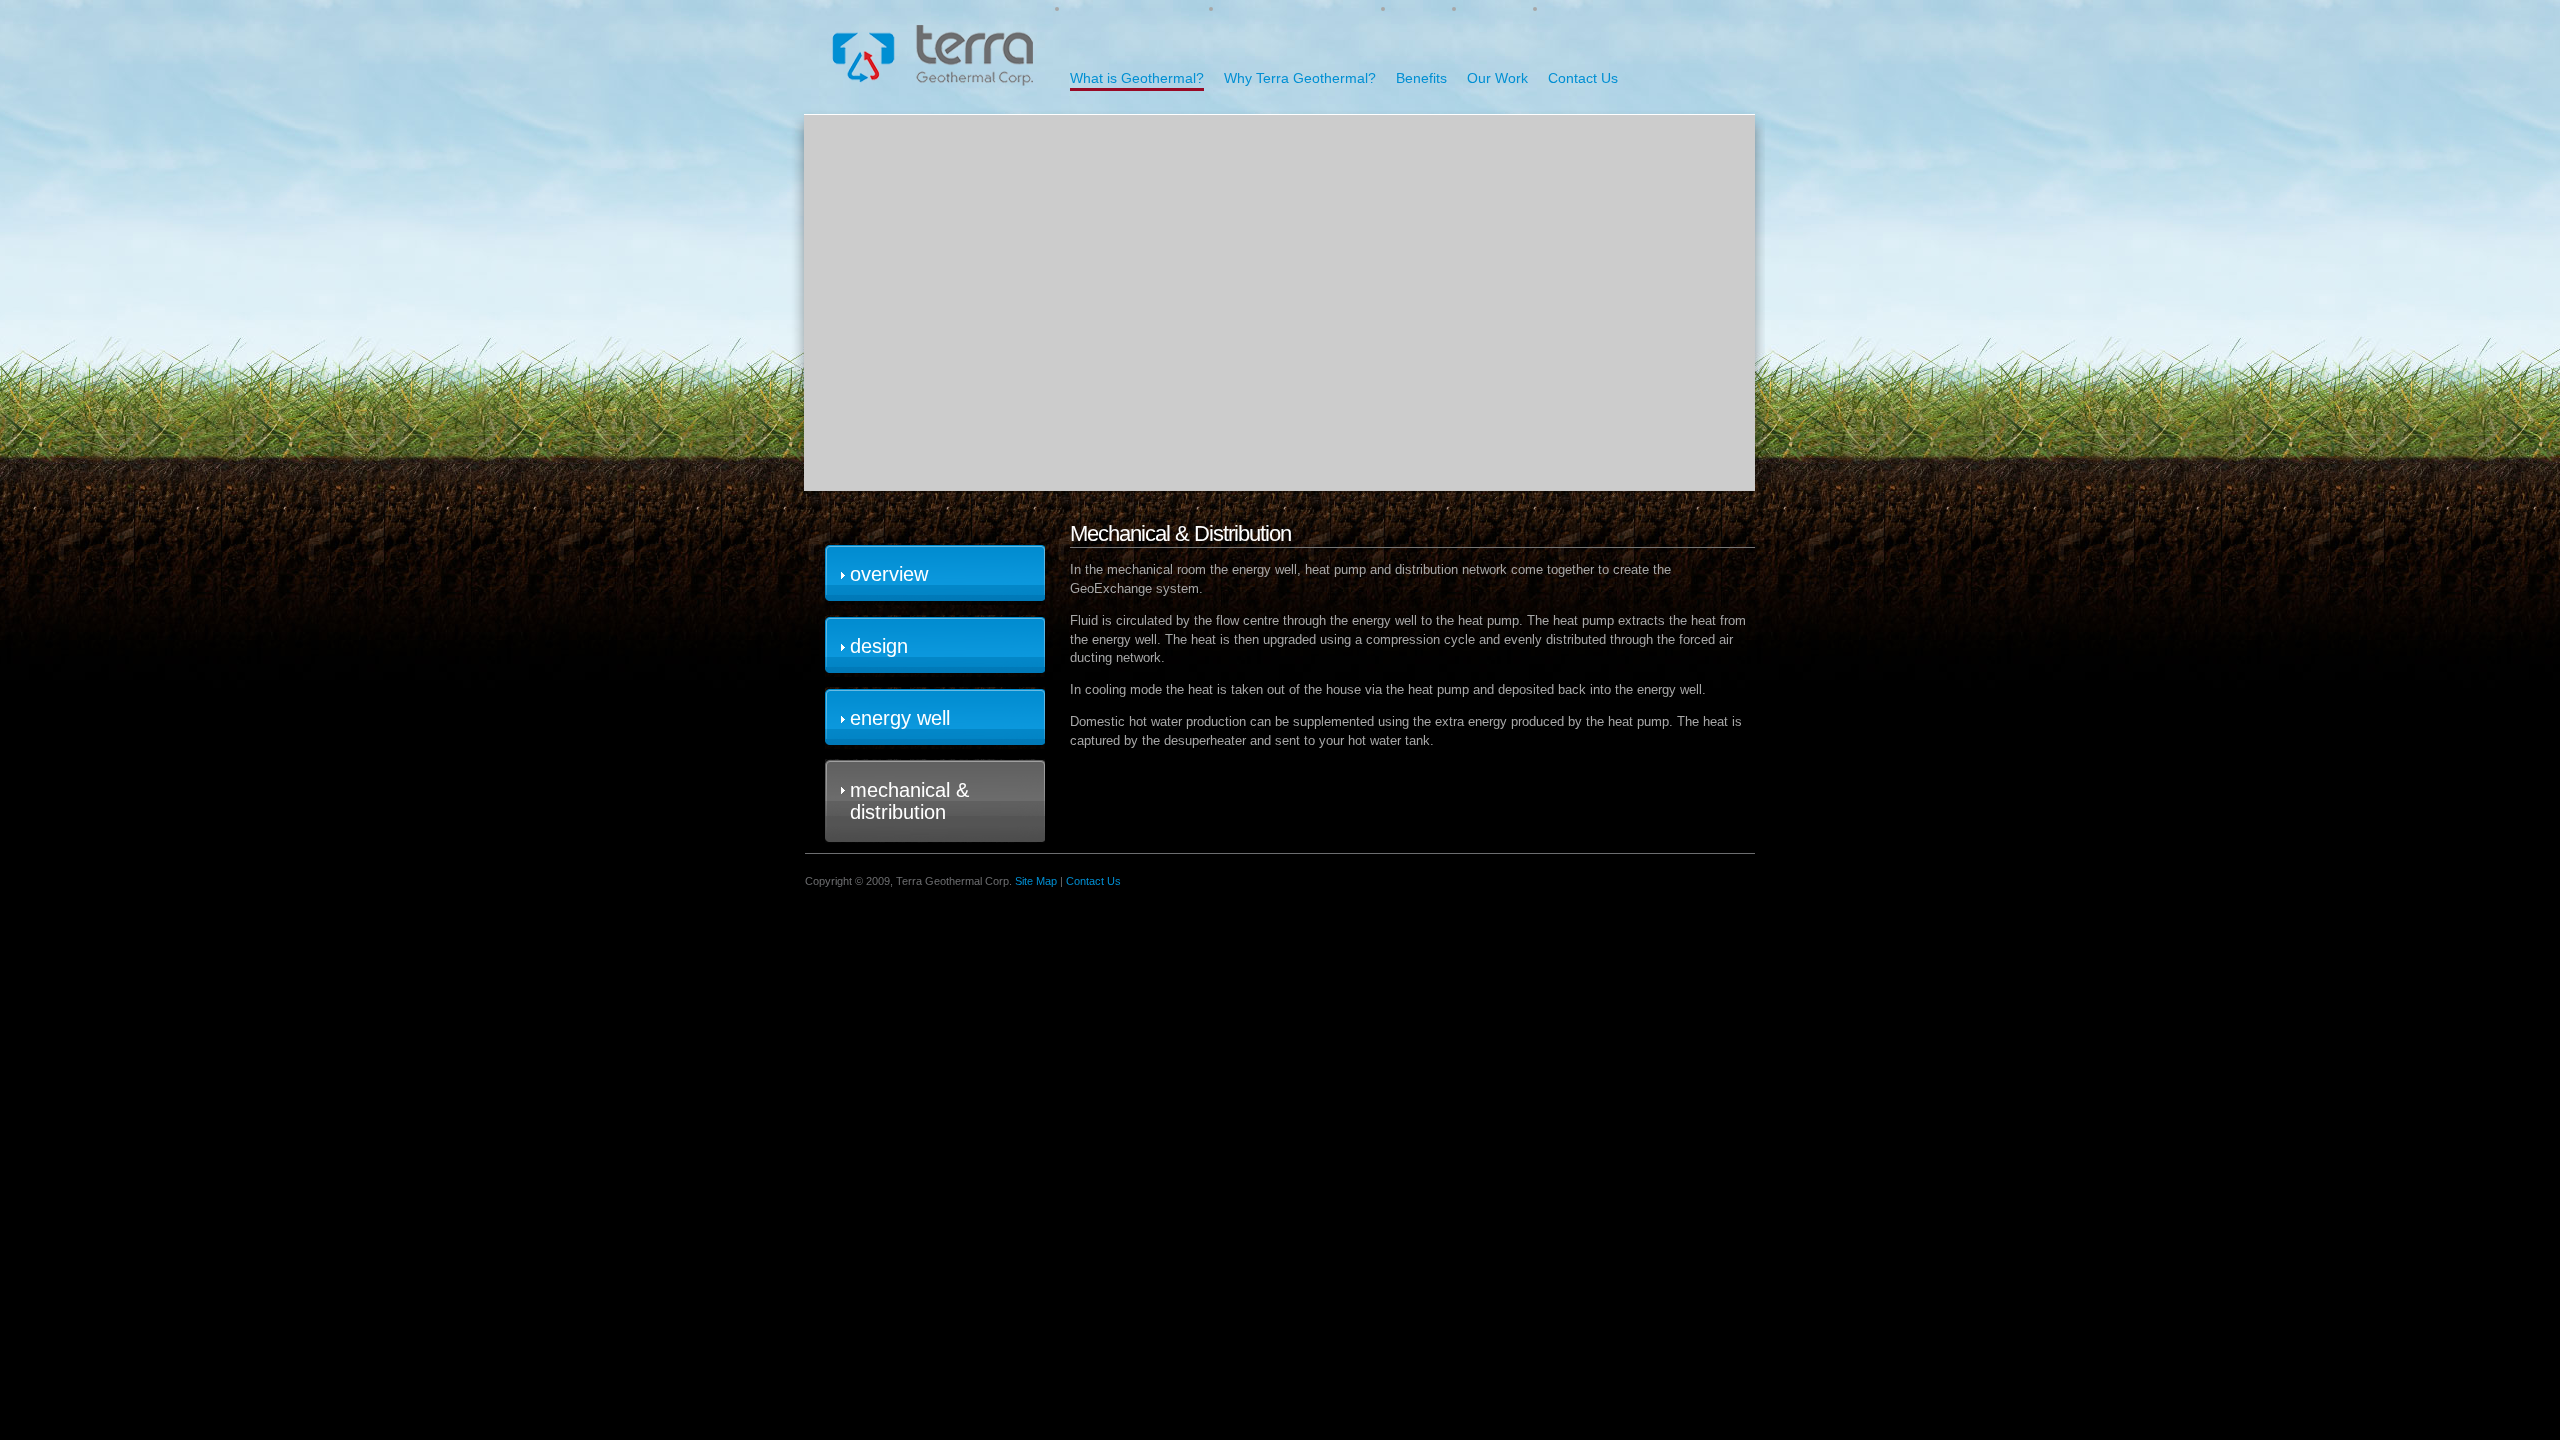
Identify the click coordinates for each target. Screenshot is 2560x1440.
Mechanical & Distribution (909, 801)
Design (879, 646)
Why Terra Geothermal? (1300, 78)
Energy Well (900, 718)
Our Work (1497, 78)
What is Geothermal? (1137, 78)
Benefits (1421, 78)
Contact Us (1583, 78)
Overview (889, 574)
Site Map (1036, 881)
